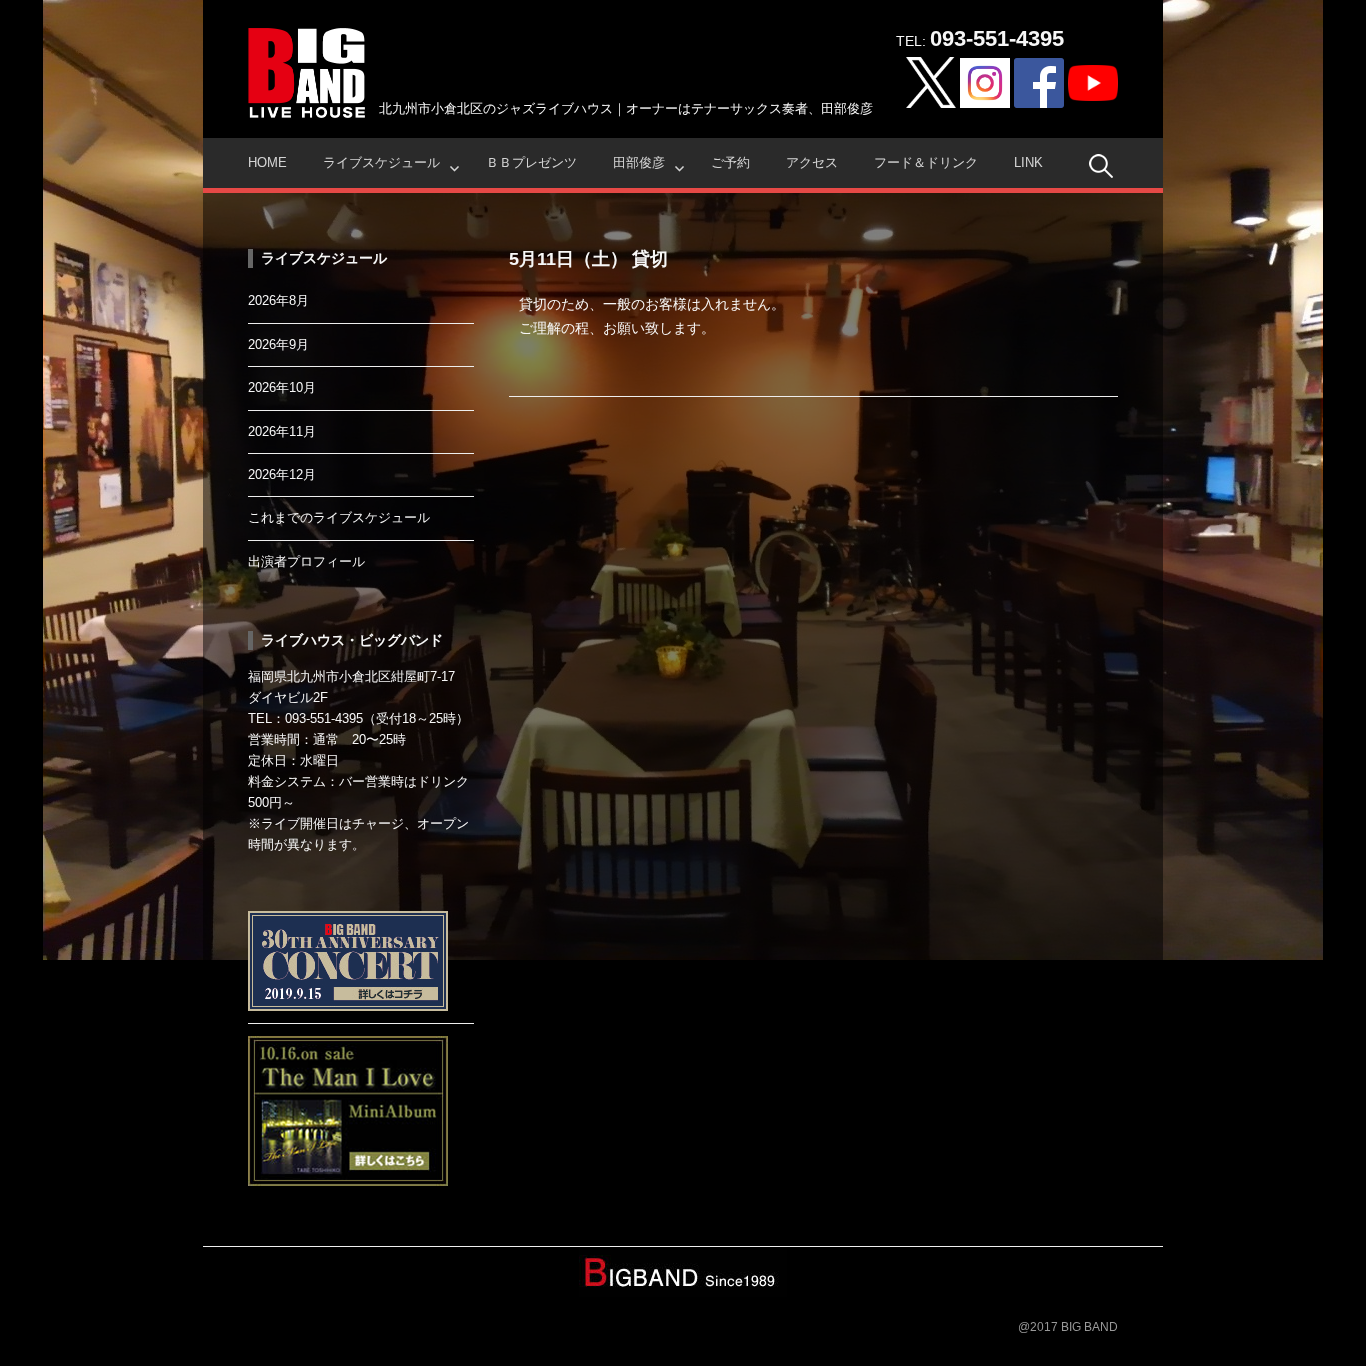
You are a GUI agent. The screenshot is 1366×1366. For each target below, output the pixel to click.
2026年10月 (282, 387)
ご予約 (730, 162)
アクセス (812, 162)
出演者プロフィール (306, 561)
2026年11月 (282, 431)
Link (1028, 162)
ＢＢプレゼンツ (531, 162)
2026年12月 (282, 474)
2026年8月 (278, 300)
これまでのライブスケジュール (339, 517)
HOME (267, 162)
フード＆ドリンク (926, 162)
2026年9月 (278, 344)
